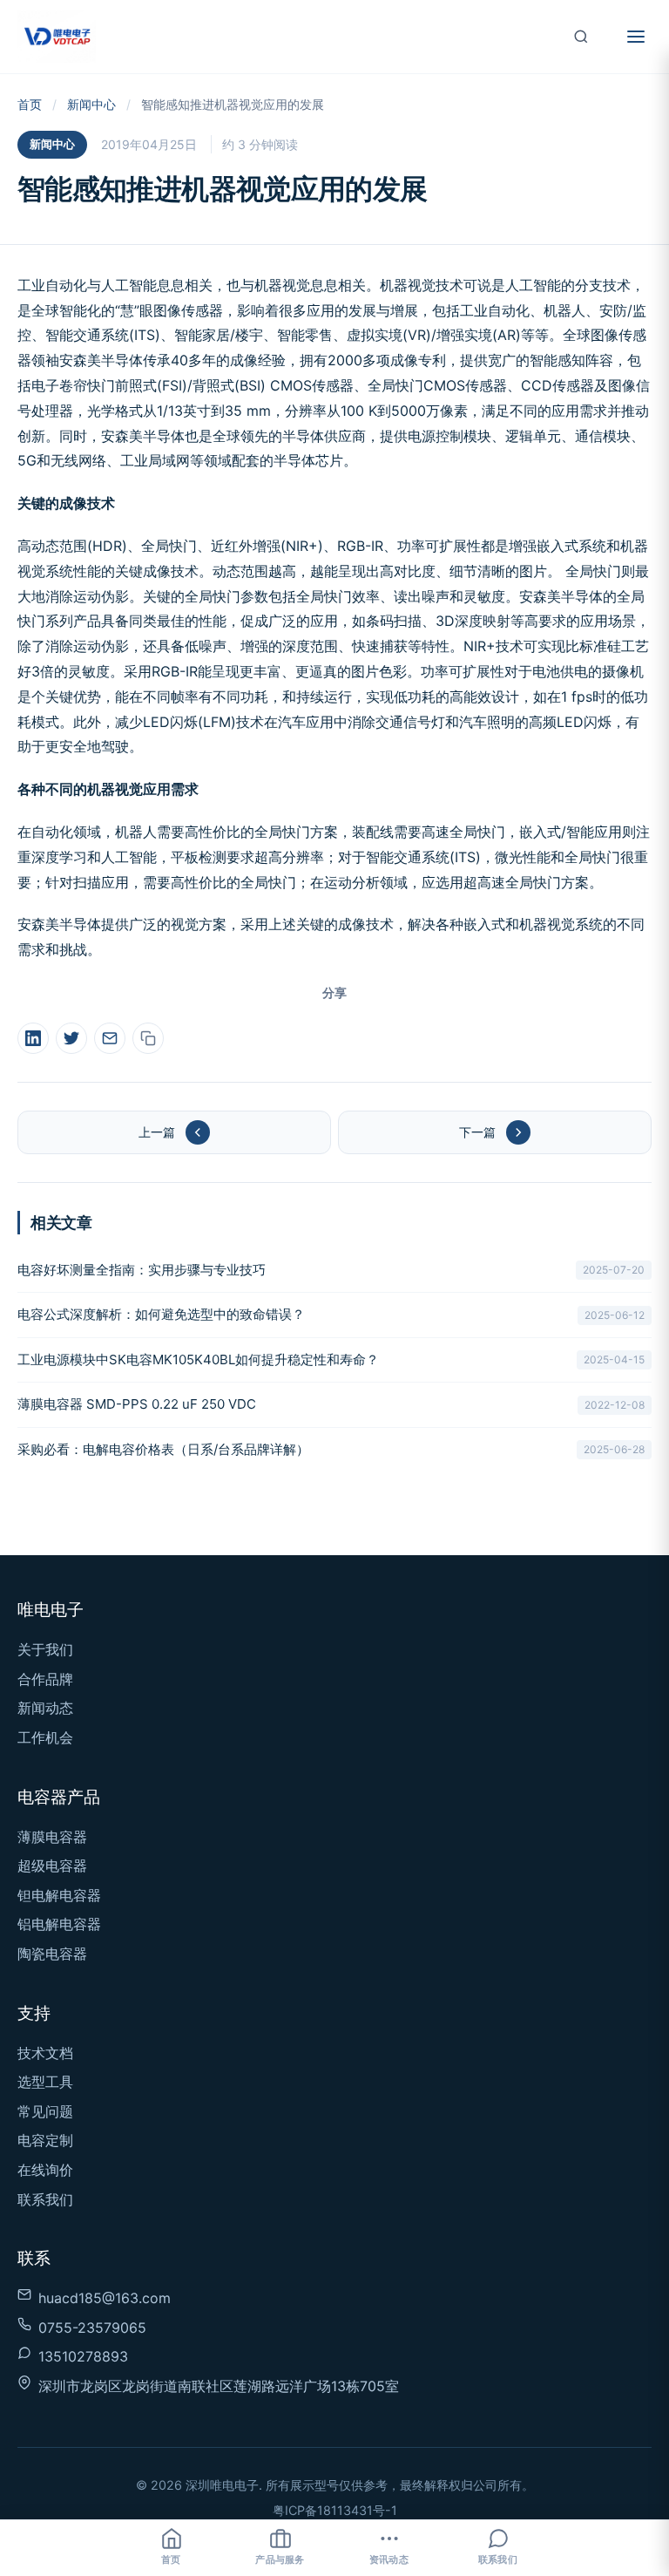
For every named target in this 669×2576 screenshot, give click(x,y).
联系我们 (45, 2199)
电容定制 (45, 2140)
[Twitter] (71, 1038)
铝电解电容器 (59, 1924)
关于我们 (45, 1649)
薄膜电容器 (52, 1837)
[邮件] (110, 1038)
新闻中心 (91, 104)
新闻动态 (45, 1708)
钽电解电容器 (59, 1895)
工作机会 (45, 1737)
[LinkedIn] (33, 1038)
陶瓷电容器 (52, 1954)
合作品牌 (45, 1679)
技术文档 (45, 2053)
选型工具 (45, 2082)
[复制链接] (148, 1038)
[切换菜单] (636, 37)
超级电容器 (52, 1866)
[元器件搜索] (581, 37)
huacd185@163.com (105, 2298)
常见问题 (45, 2111)
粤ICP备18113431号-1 (335, 2510)
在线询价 (45, 2170)
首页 (30, 104)
